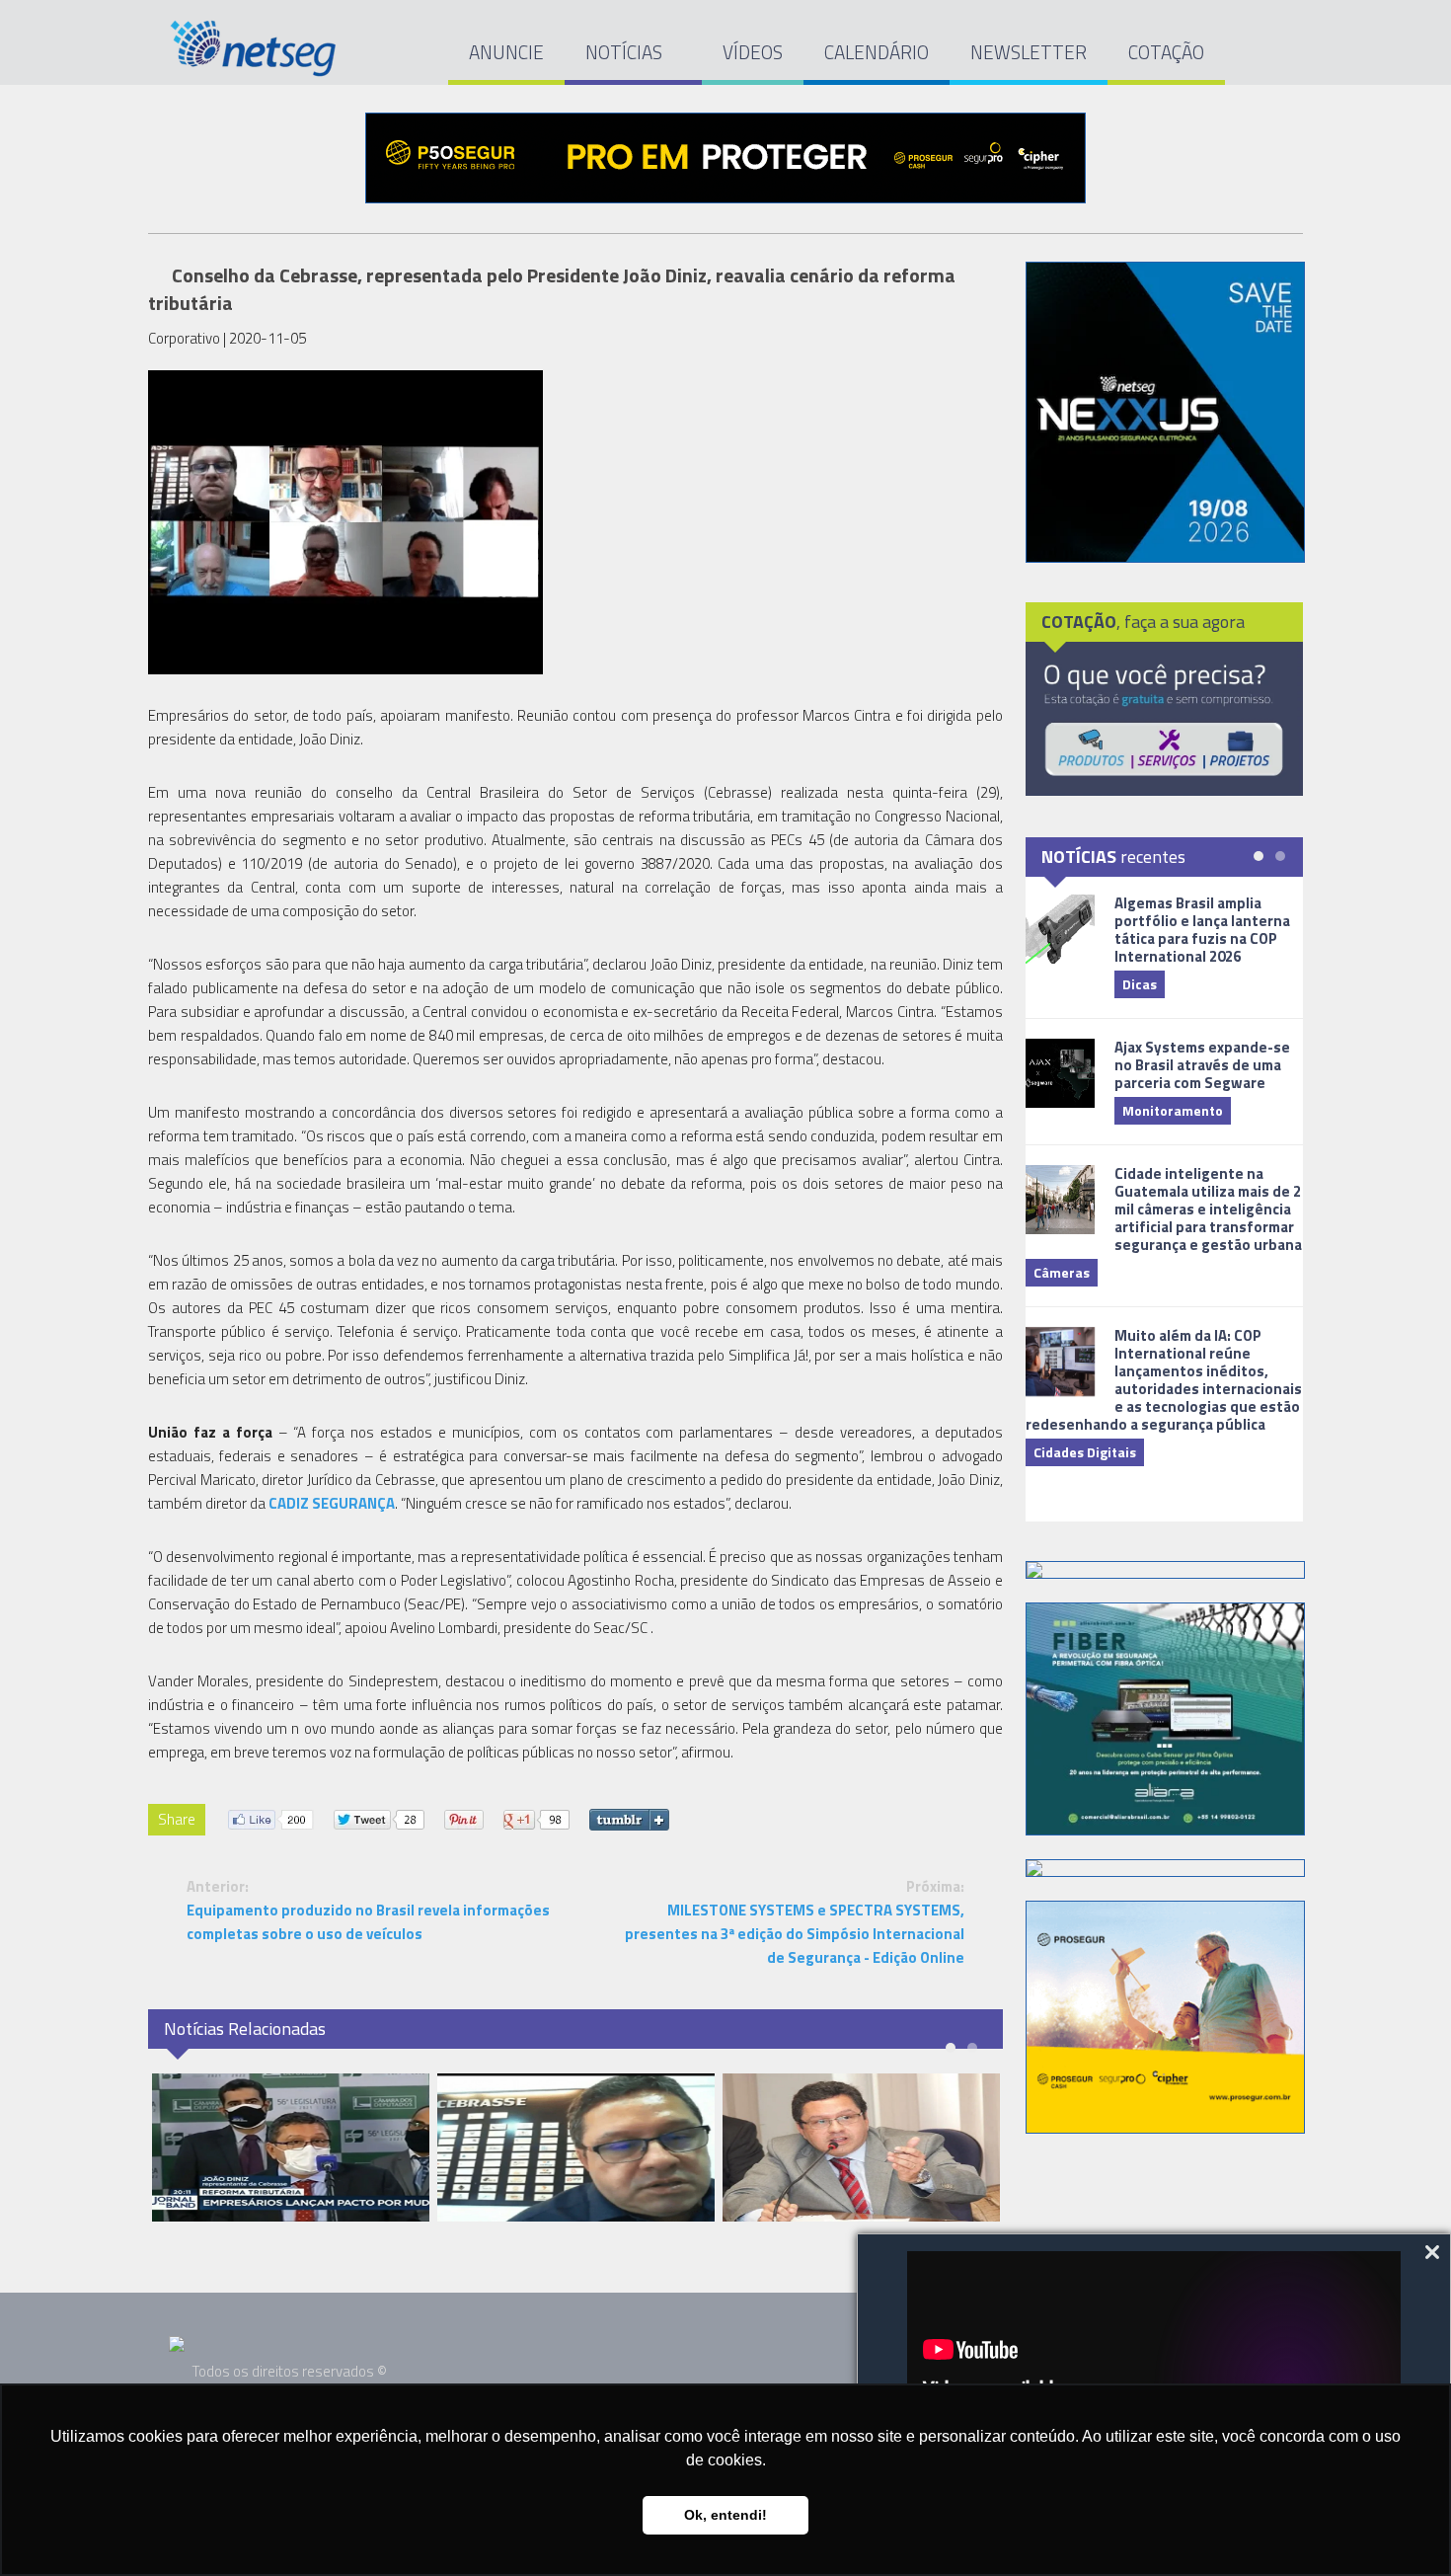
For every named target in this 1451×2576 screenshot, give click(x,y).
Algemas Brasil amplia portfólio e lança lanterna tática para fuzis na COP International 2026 (1202, 930)
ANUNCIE (506, 52)
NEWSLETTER (1029, 52)
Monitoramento (1173, 1110)
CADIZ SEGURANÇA (332, 1503)
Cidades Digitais (1085, 1452)
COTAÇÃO (1166, 52)
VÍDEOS (753, 52)
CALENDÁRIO (877, 52)
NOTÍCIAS (626, 52)
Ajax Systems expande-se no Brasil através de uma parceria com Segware (1202, 1065)
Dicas (1140, 984)
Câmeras (1062, 1272)
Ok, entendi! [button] (725, 2515)
